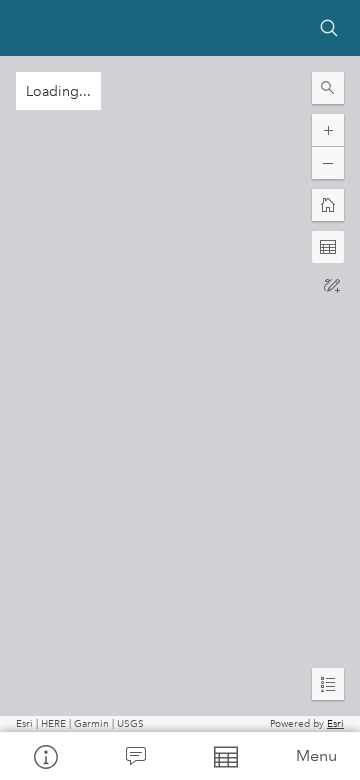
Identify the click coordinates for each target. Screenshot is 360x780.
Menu (316, 755)
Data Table (225, 756)
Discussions (135, 756)
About (45, 756)
